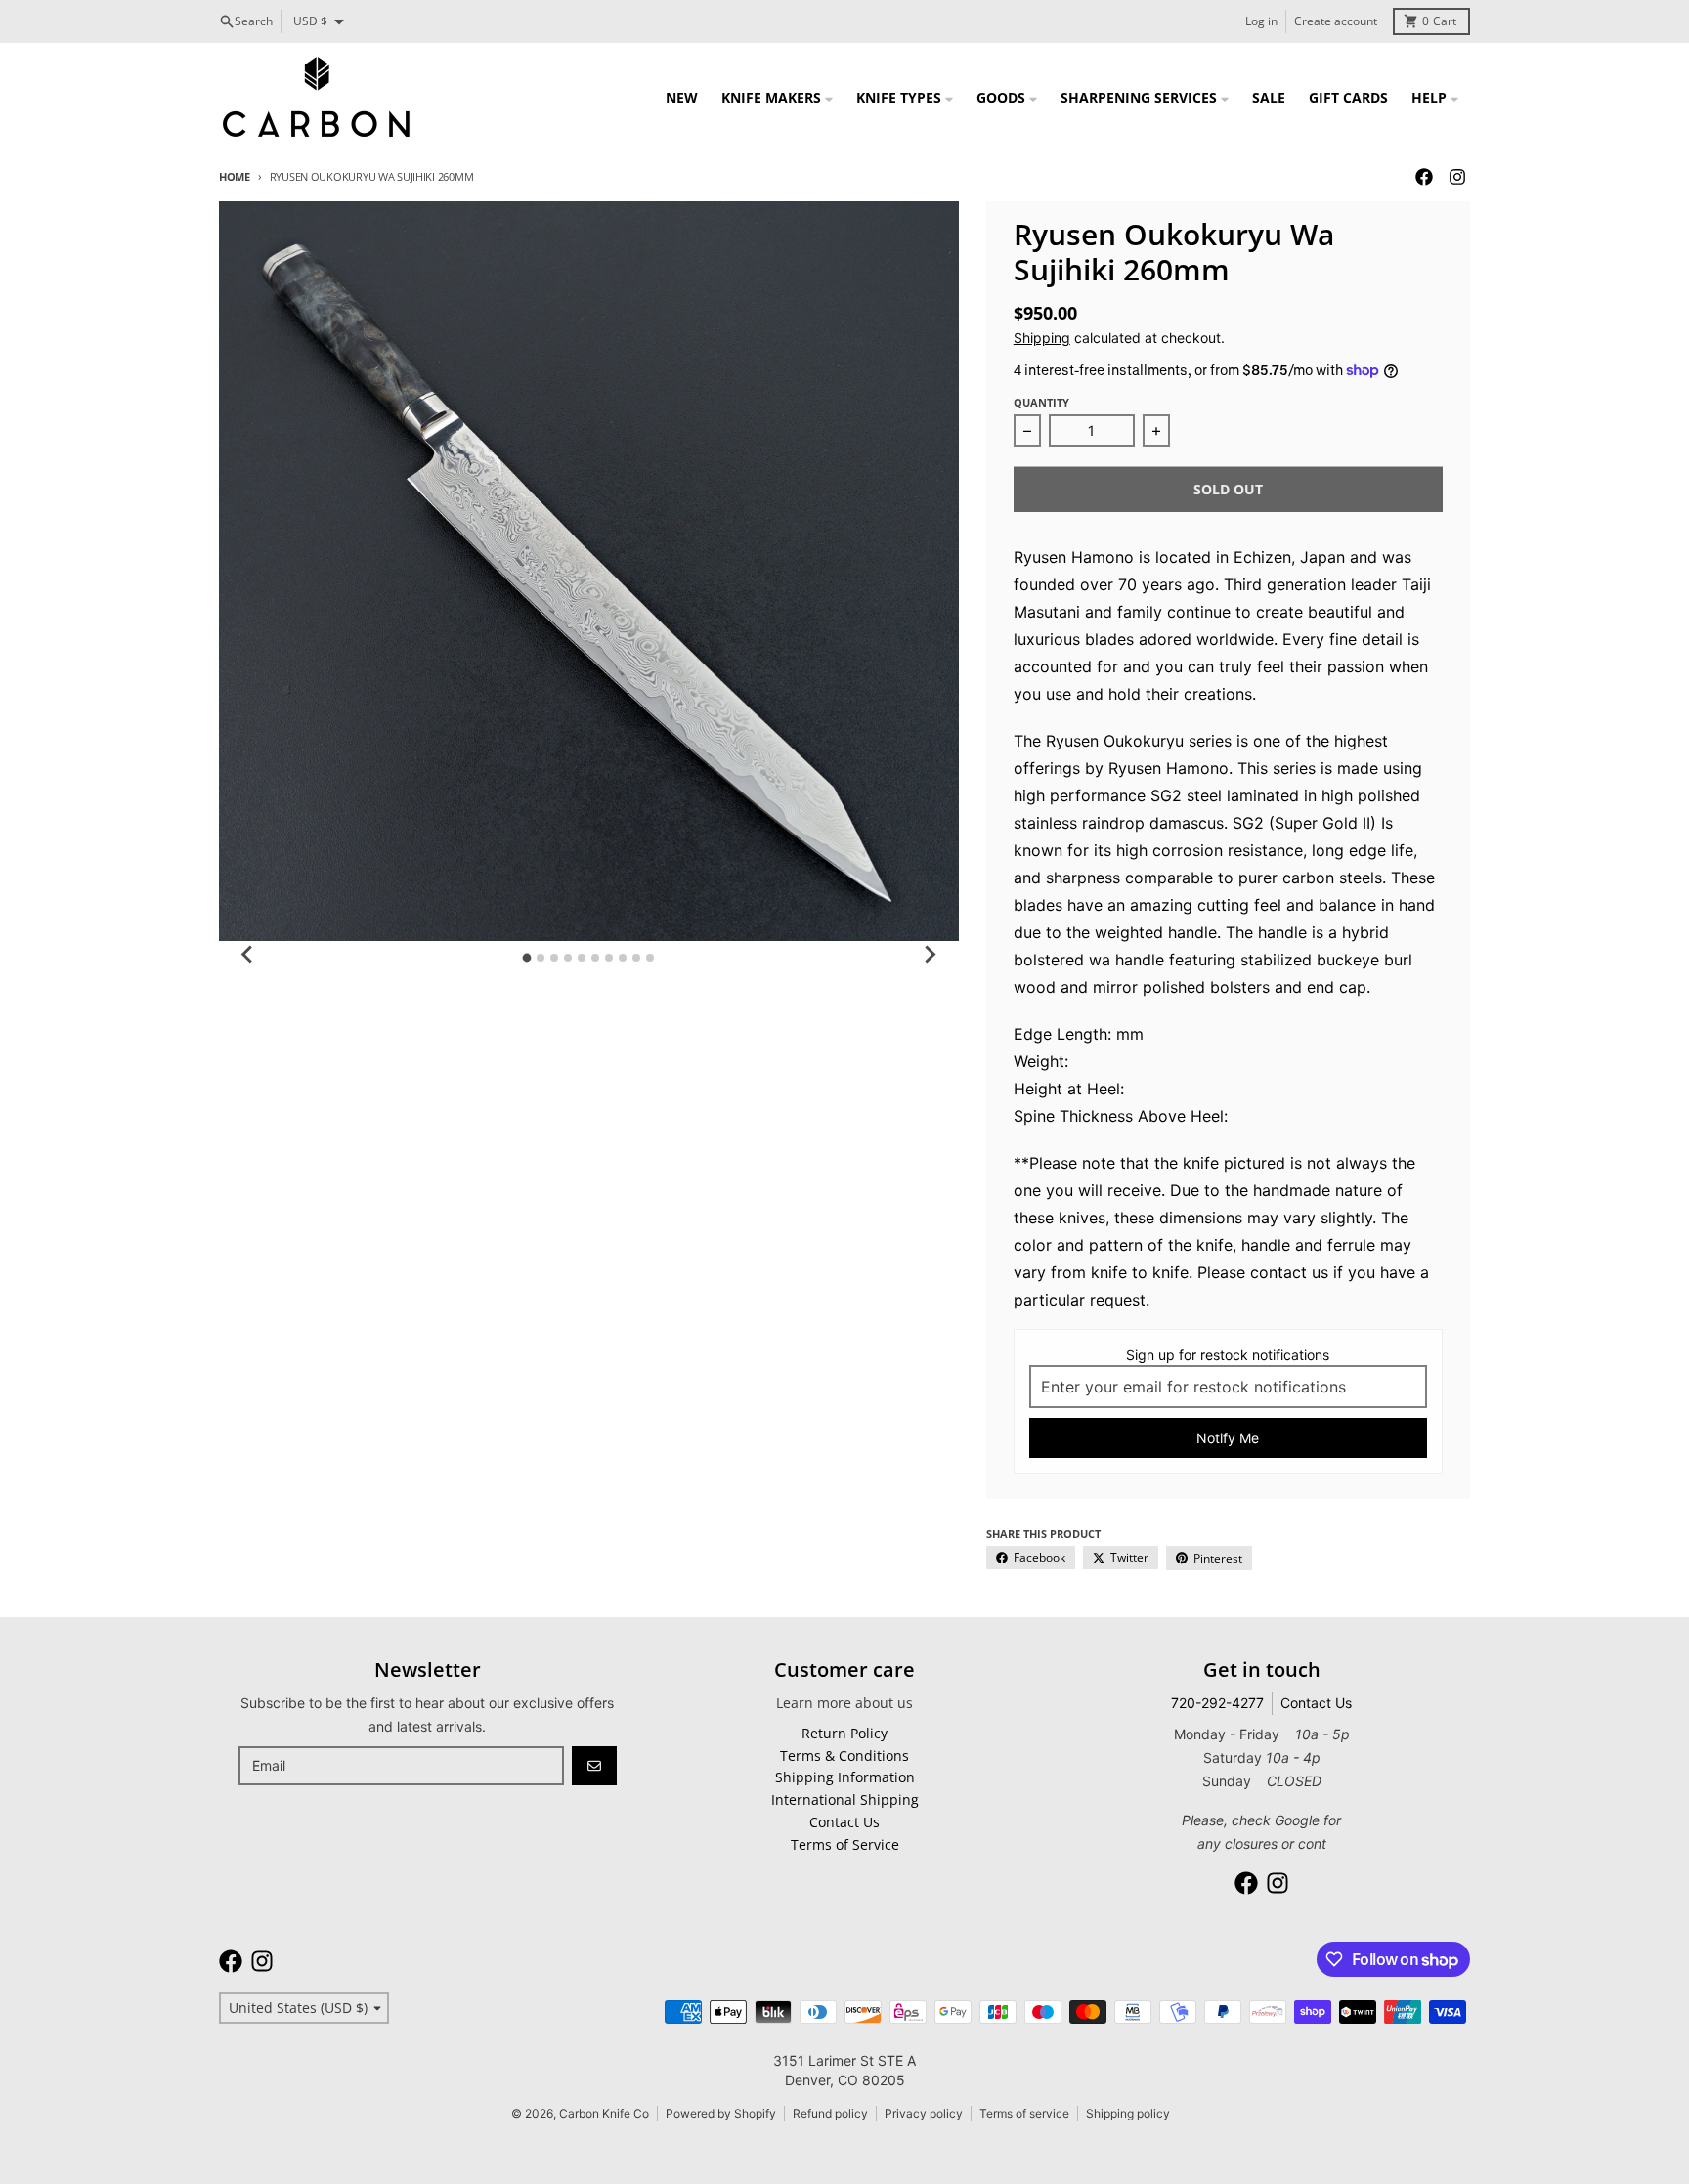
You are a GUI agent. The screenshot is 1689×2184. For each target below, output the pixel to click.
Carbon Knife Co (604, 2113)
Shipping (1042, 338)
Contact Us (1316, 1703)
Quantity (1041, 402)
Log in (1261, 21)
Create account (1336, 21)
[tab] (527, 957)
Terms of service (1024, 2113)
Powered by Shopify (721, 2113)
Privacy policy (924, 2113)
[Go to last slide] (248, 955)
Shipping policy (1128, 2113)
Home (235, 176)
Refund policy (830, 2113)
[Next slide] (930, 955)
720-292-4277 (1217, 1703)
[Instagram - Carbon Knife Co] (1457, 177)
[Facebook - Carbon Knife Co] (1424, 177)
